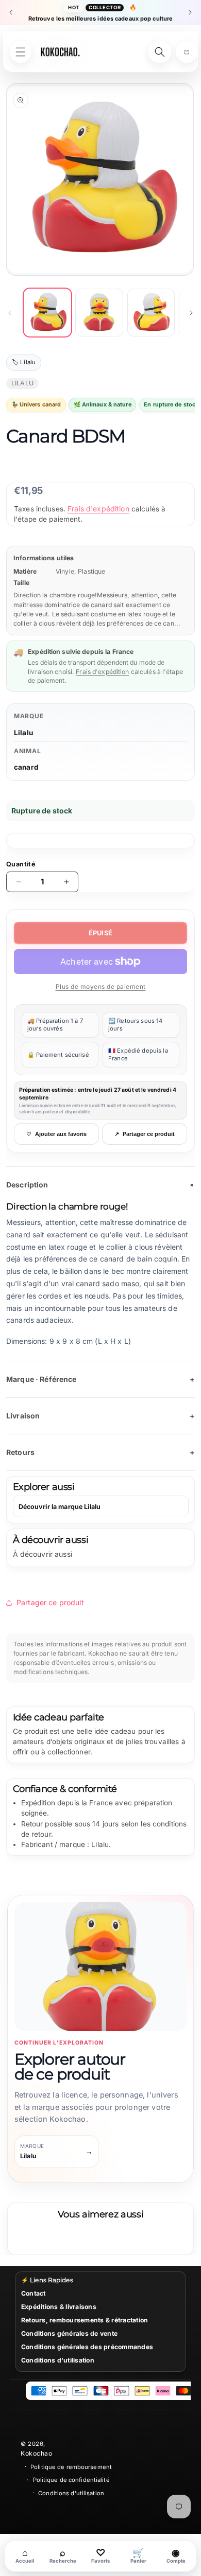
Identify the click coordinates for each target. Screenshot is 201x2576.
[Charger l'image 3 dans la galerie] (151, 312)
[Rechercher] (160, 52)
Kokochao (36, 2453)
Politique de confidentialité (71, 2480)
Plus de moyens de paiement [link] (101, 987)
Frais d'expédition (98, 509)
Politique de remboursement (71, 2467)
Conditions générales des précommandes (87, 2347)
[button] (187, 52)
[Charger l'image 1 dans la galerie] (47, 312)
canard (26, 767)
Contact (33, 2293)
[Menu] (21, 52)
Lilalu (23, 733)
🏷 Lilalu (24, 362)
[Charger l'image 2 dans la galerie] (99, 312)
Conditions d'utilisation (58, 2360)
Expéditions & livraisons (59, 2307)
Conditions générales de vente (69, 2333)
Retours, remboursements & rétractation (85, 2320)
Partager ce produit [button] (50, 1602)
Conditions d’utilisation (71, 2493)
